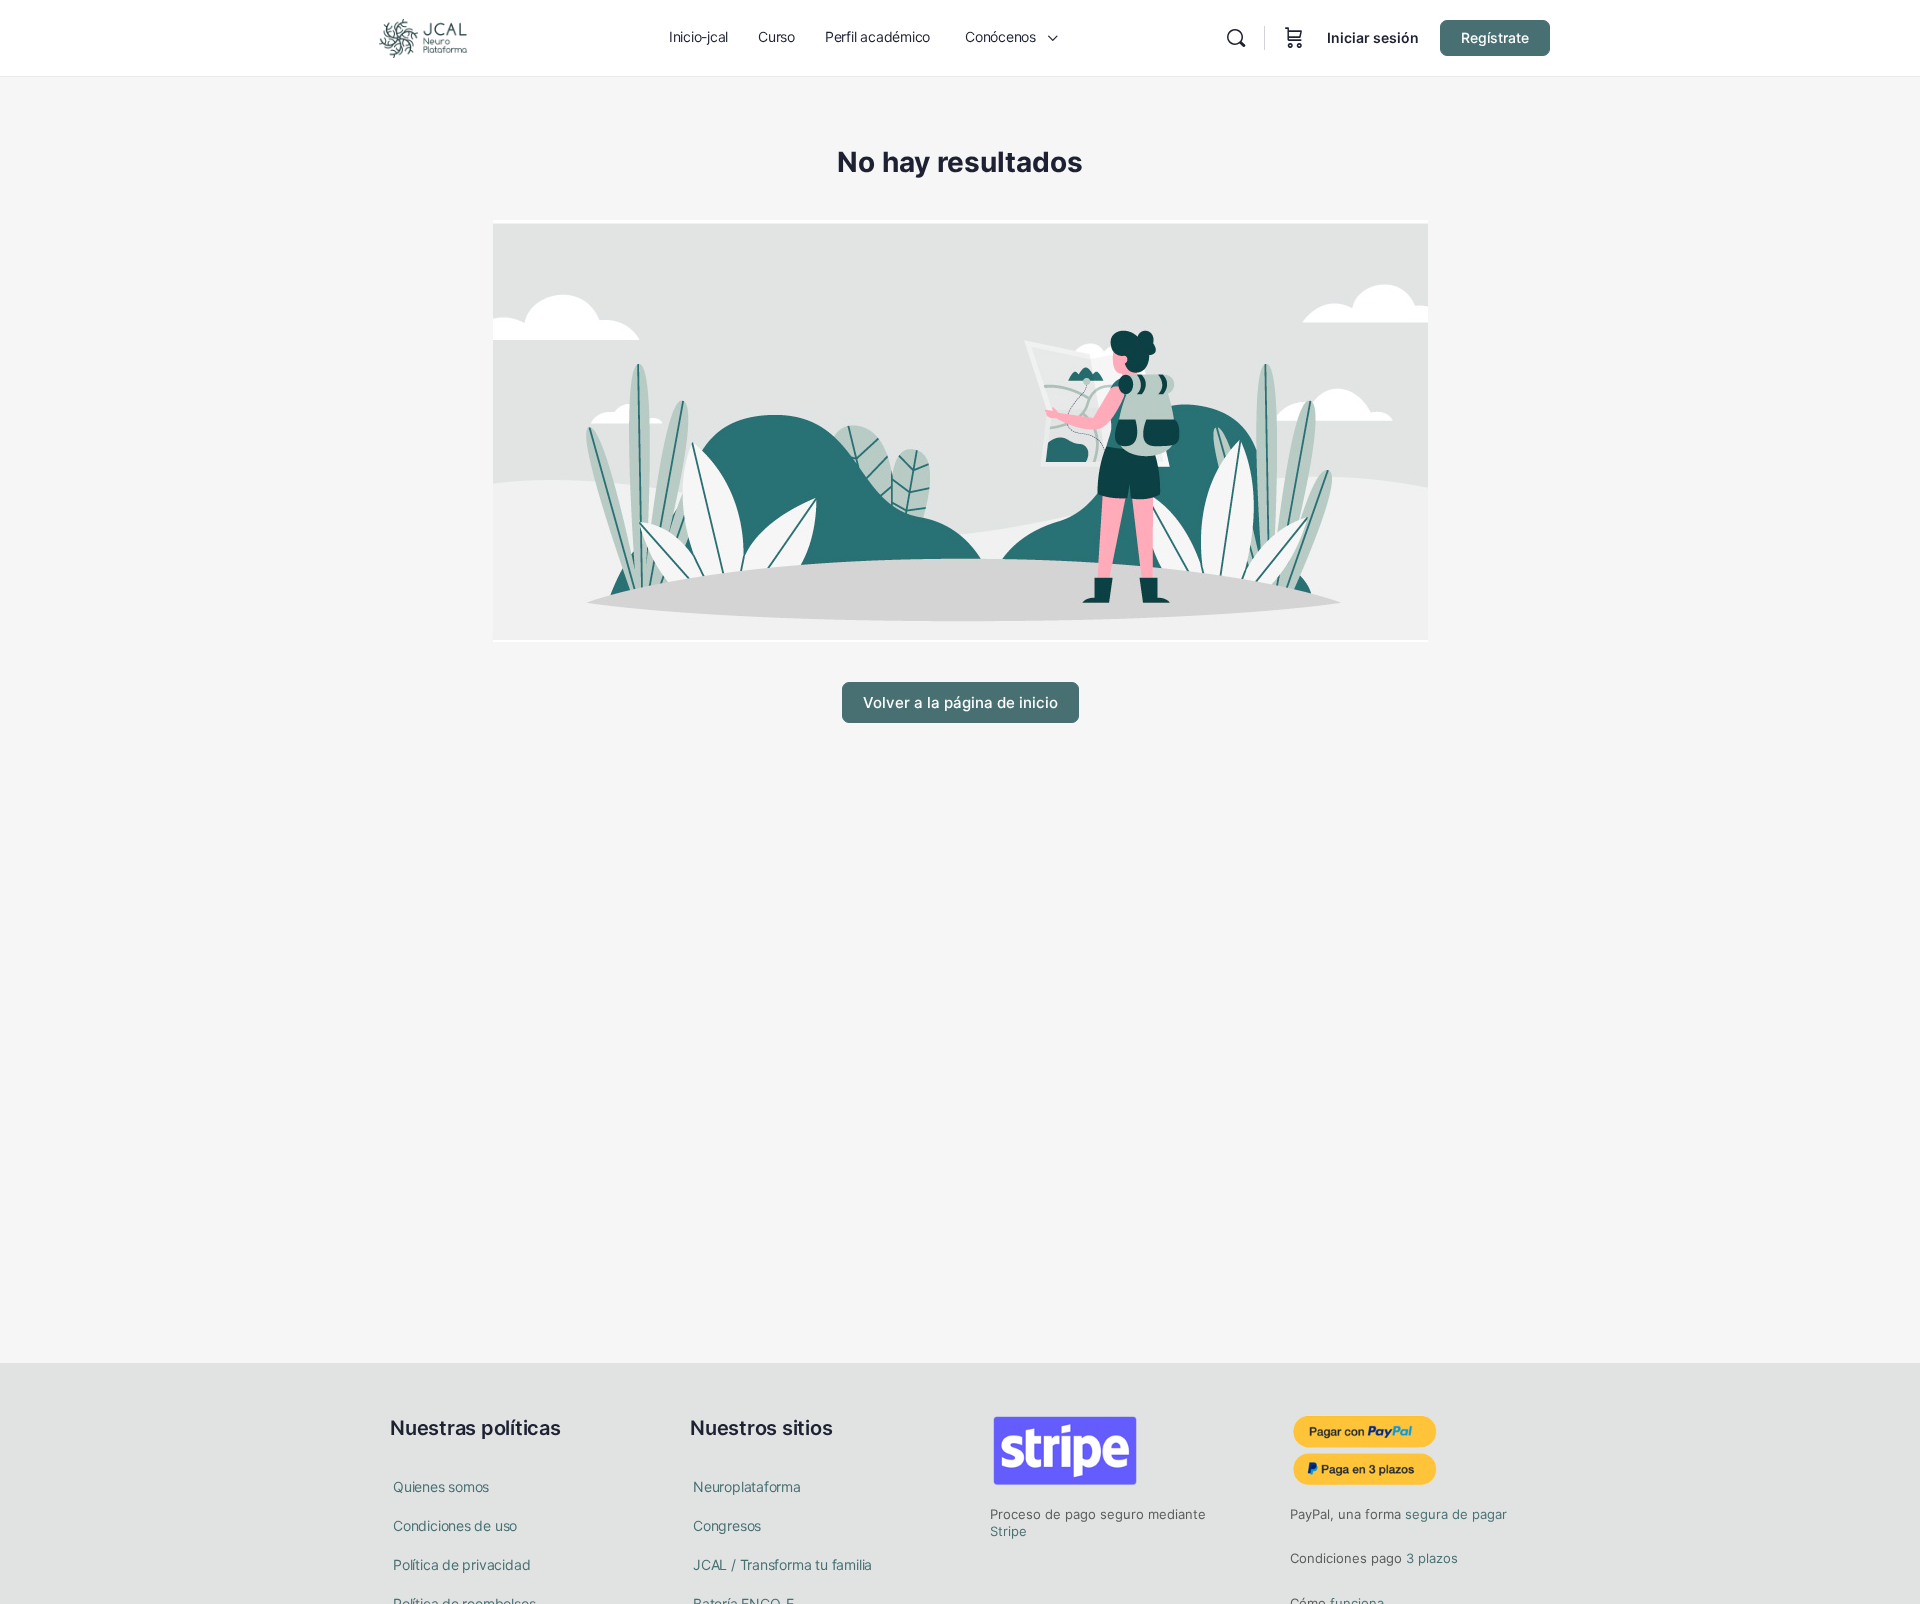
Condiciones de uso (455, 1525)
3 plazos (1430, 1558)
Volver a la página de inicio (960, 702)
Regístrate (1495, 37)
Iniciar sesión (1373, 37)
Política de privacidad (461, 1564)
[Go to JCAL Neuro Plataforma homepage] (423, 36)
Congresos (727, 1525)
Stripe (1008, 1531)
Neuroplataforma (747, 1486)
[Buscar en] (1236, 38)
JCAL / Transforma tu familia (782, 1564)
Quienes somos (441, 1486)
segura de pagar (1454, 1514)
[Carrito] (1294, 38)
